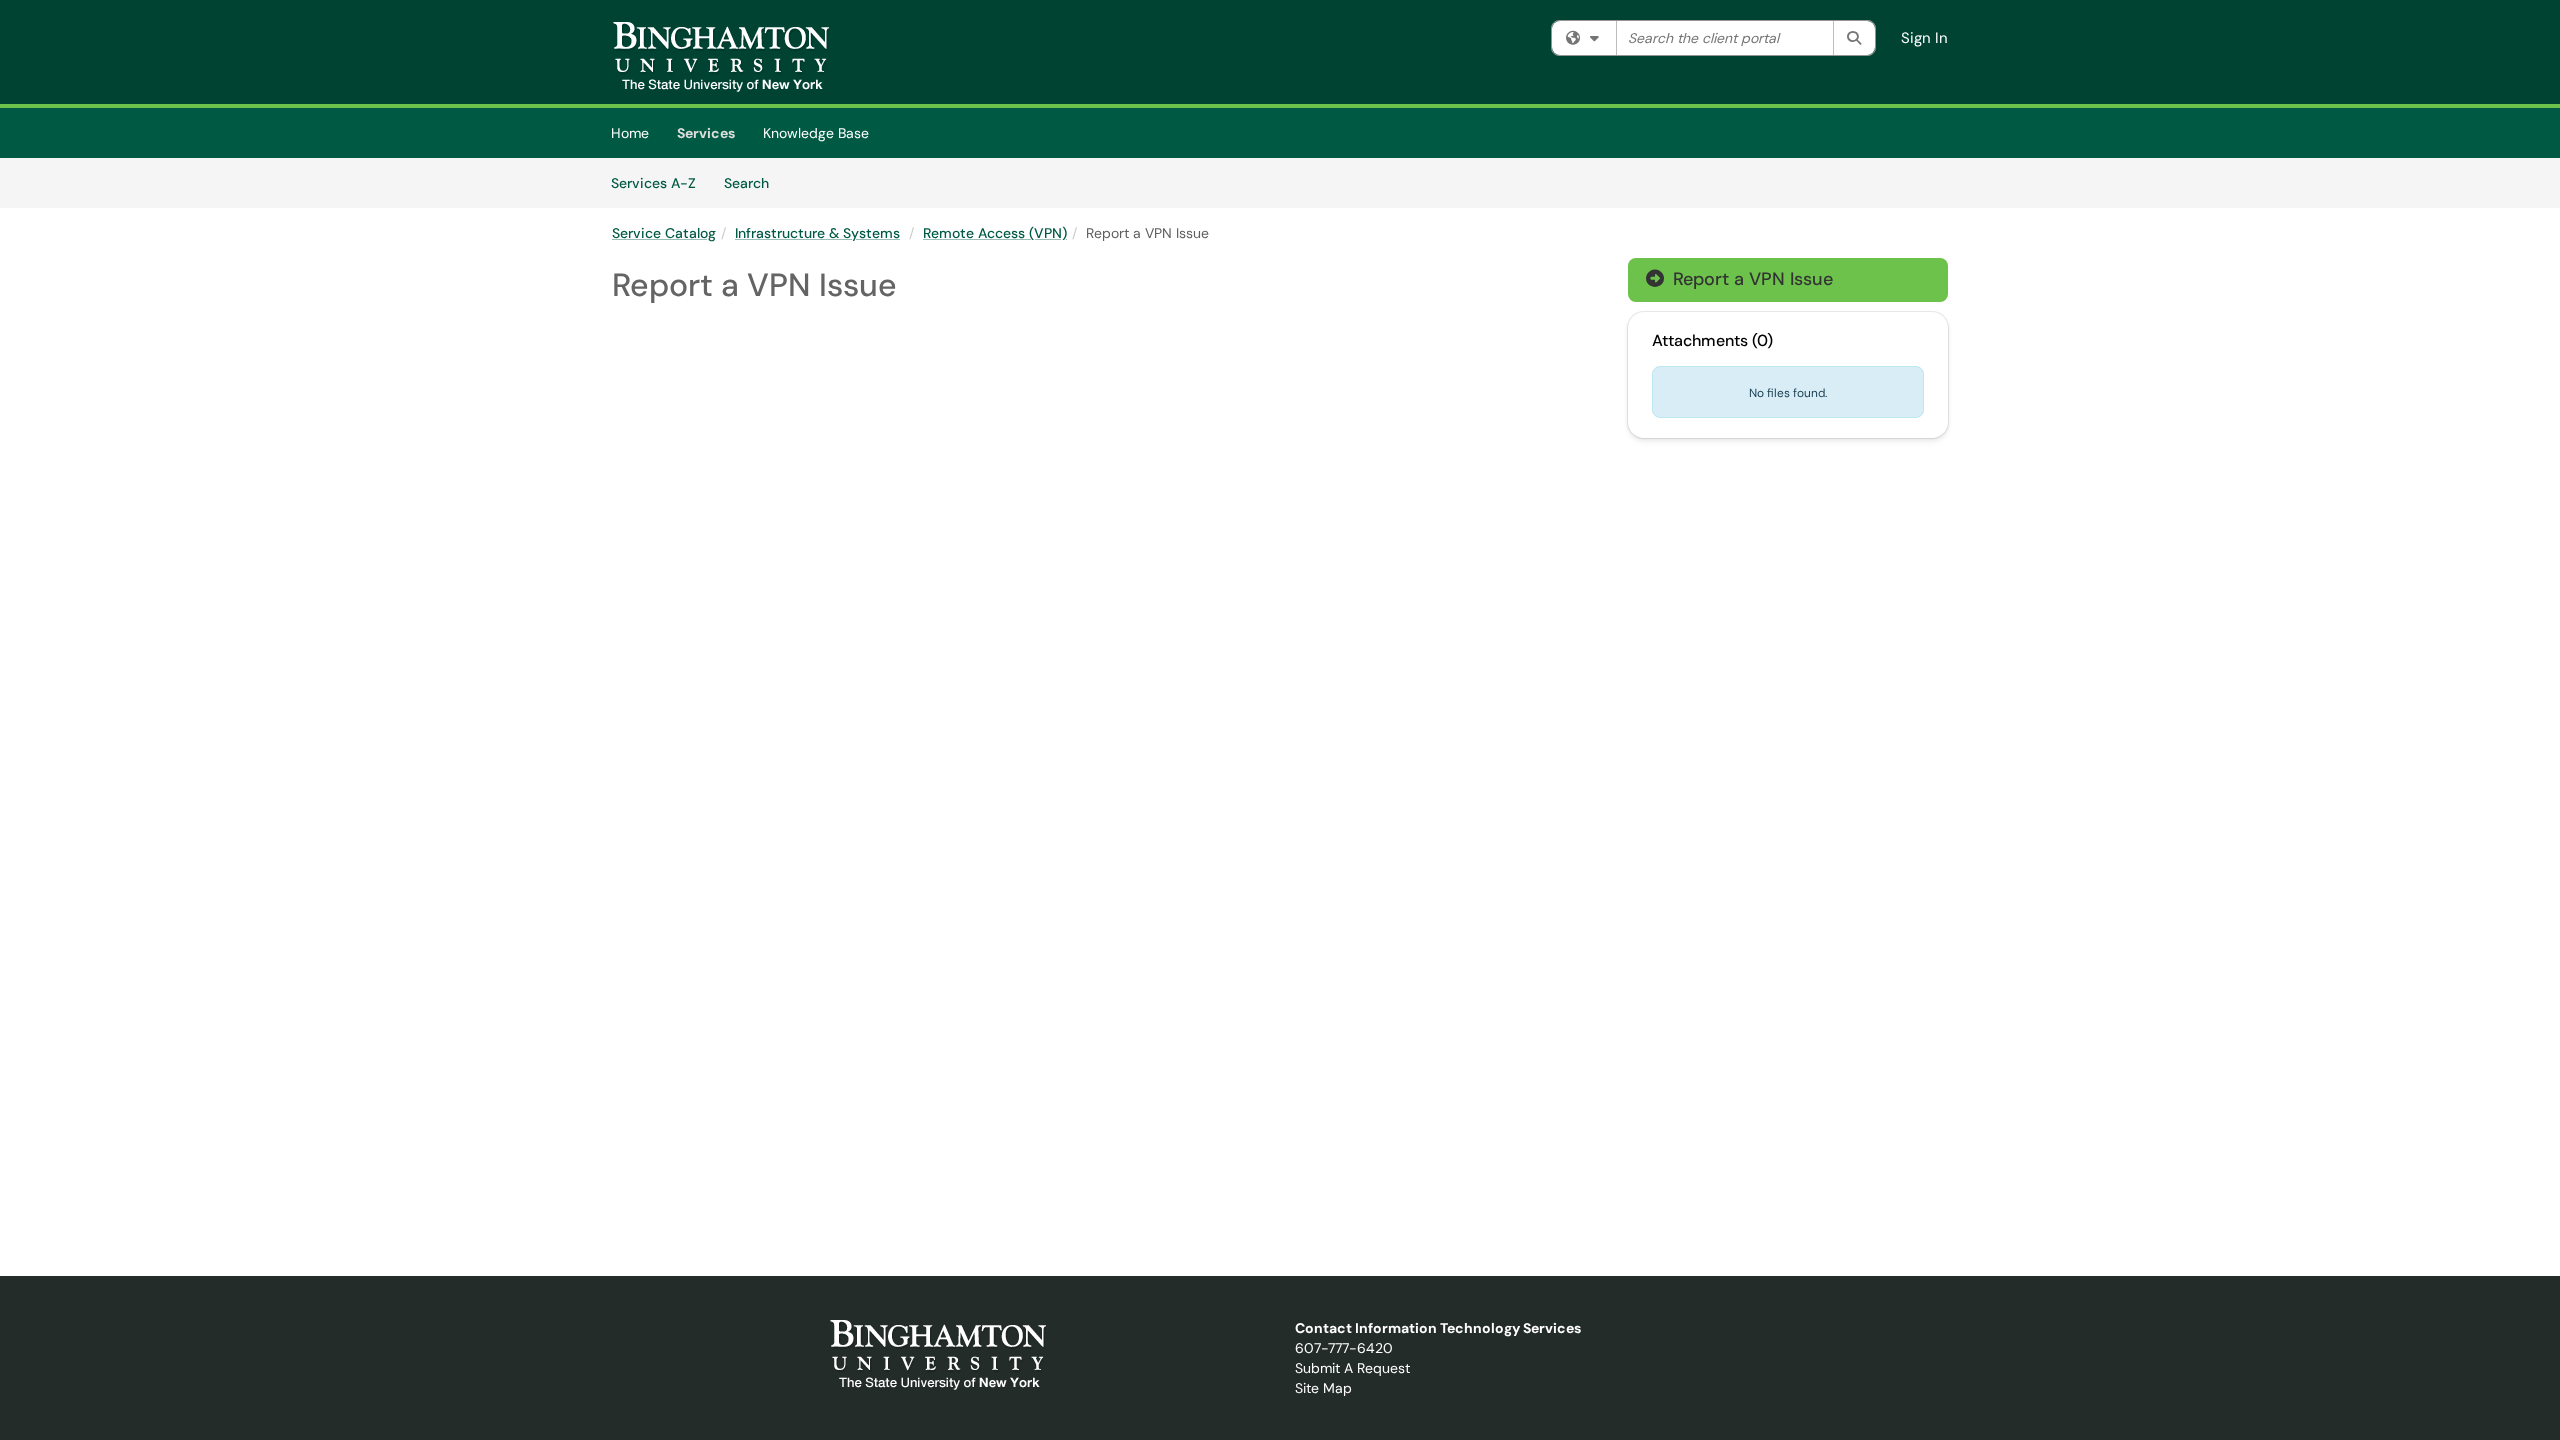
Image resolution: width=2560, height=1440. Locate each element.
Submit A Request (1352, 1368)
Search (753, 182)
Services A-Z (653, 183)
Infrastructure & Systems (817, 233)
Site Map (1323, 1388)
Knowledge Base (816, 133)
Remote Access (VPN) (995, 233)
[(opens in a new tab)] (721, 57)
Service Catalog (664, 233)
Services (706, 133)
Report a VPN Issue (1739, 279)
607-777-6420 (1344, 1348)
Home (630, 133)
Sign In (1924, 38)
